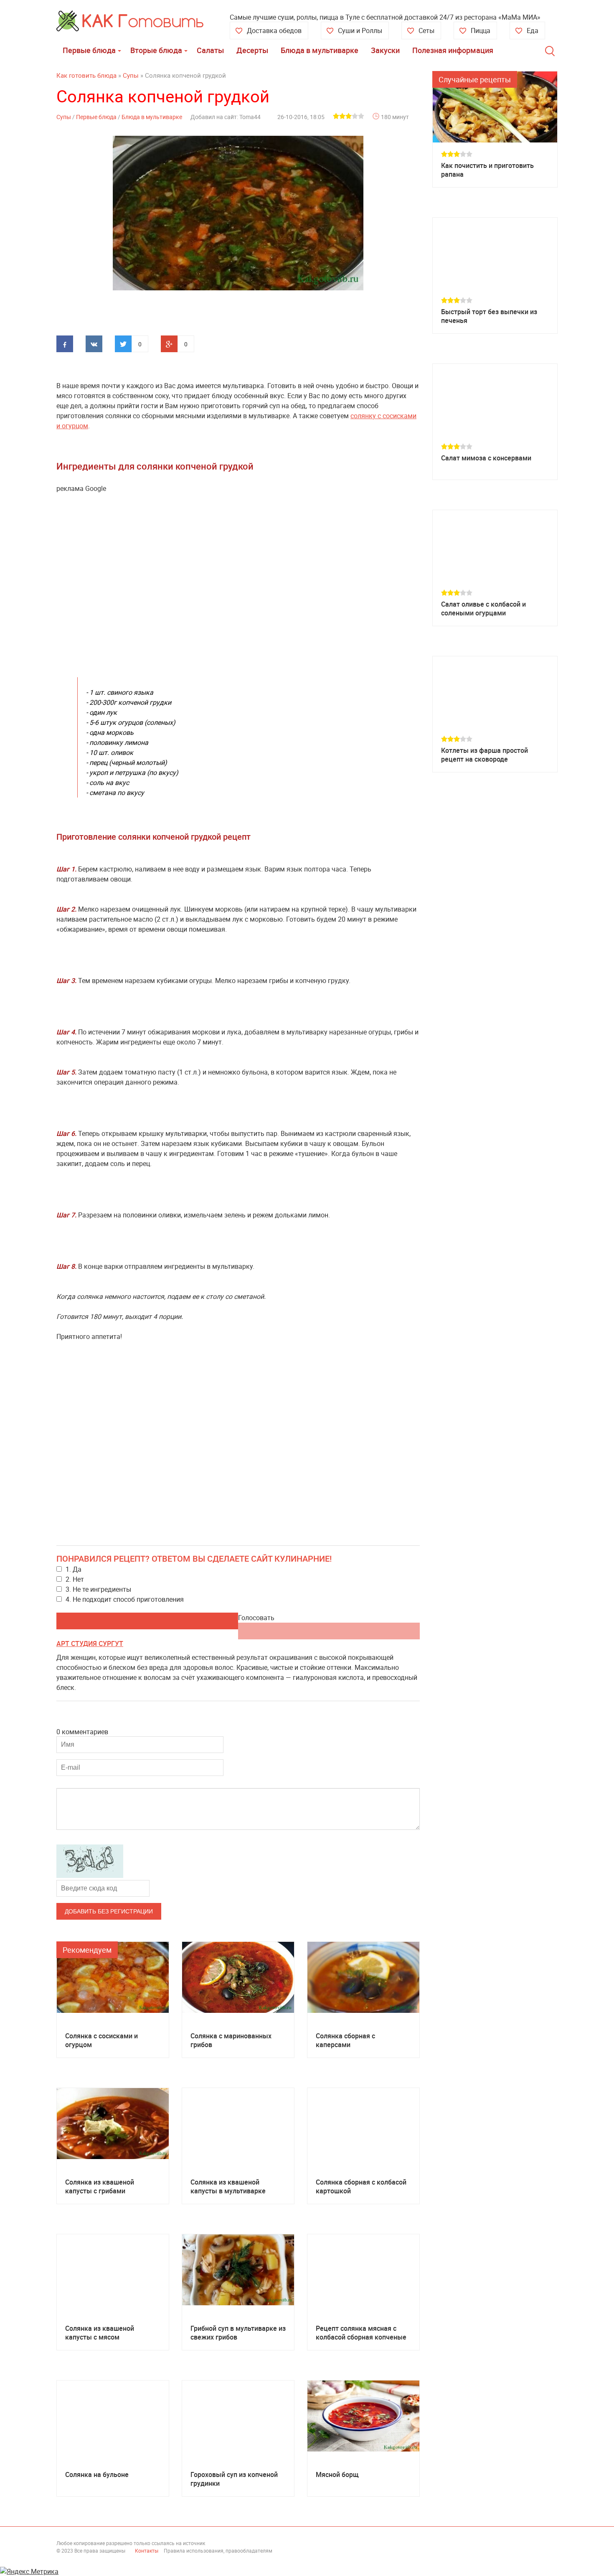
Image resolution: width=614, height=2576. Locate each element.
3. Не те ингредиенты (98, 1589)
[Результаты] (329, 1631)
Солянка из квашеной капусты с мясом (100, 2333)
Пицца (481, 30)
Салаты (210, 50)
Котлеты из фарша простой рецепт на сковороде (485, 755)
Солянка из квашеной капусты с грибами (100, 2187)
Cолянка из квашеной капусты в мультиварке (228, 2187)
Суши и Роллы (360, 30)
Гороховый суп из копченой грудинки (234, 2479)
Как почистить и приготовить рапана (487, 170)
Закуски (385, 50)
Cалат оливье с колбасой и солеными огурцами (483, 609)
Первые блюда (89, 50)
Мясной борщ (337, 2475)
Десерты (252, 50)
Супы (64, 117)
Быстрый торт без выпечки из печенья (489, 316)
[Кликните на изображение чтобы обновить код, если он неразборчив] (90, 1875)
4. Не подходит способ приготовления (125, 1599)
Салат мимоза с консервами (486, 458)
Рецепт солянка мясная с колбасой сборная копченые (361, 2333)
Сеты (426, 30)
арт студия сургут (90, 1644)
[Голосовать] (147, 1621)
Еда (533, 30)
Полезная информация (453, 50)
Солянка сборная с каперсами (345, 2040)
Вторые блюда (156, 50)
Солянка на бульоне (97, 2475)
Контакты (147, 2551)
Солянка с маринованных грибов (231, 2040)
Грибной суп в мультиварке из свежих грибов (238, 2333)
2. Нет (75, 1579)
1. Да (74, 1569)
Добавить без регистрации (109, 1911)
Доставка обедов (274, 30)
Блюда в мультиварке (320, 50)
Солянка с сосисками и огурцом (101, 2040)
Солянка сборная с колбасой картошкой (361, 2187)
